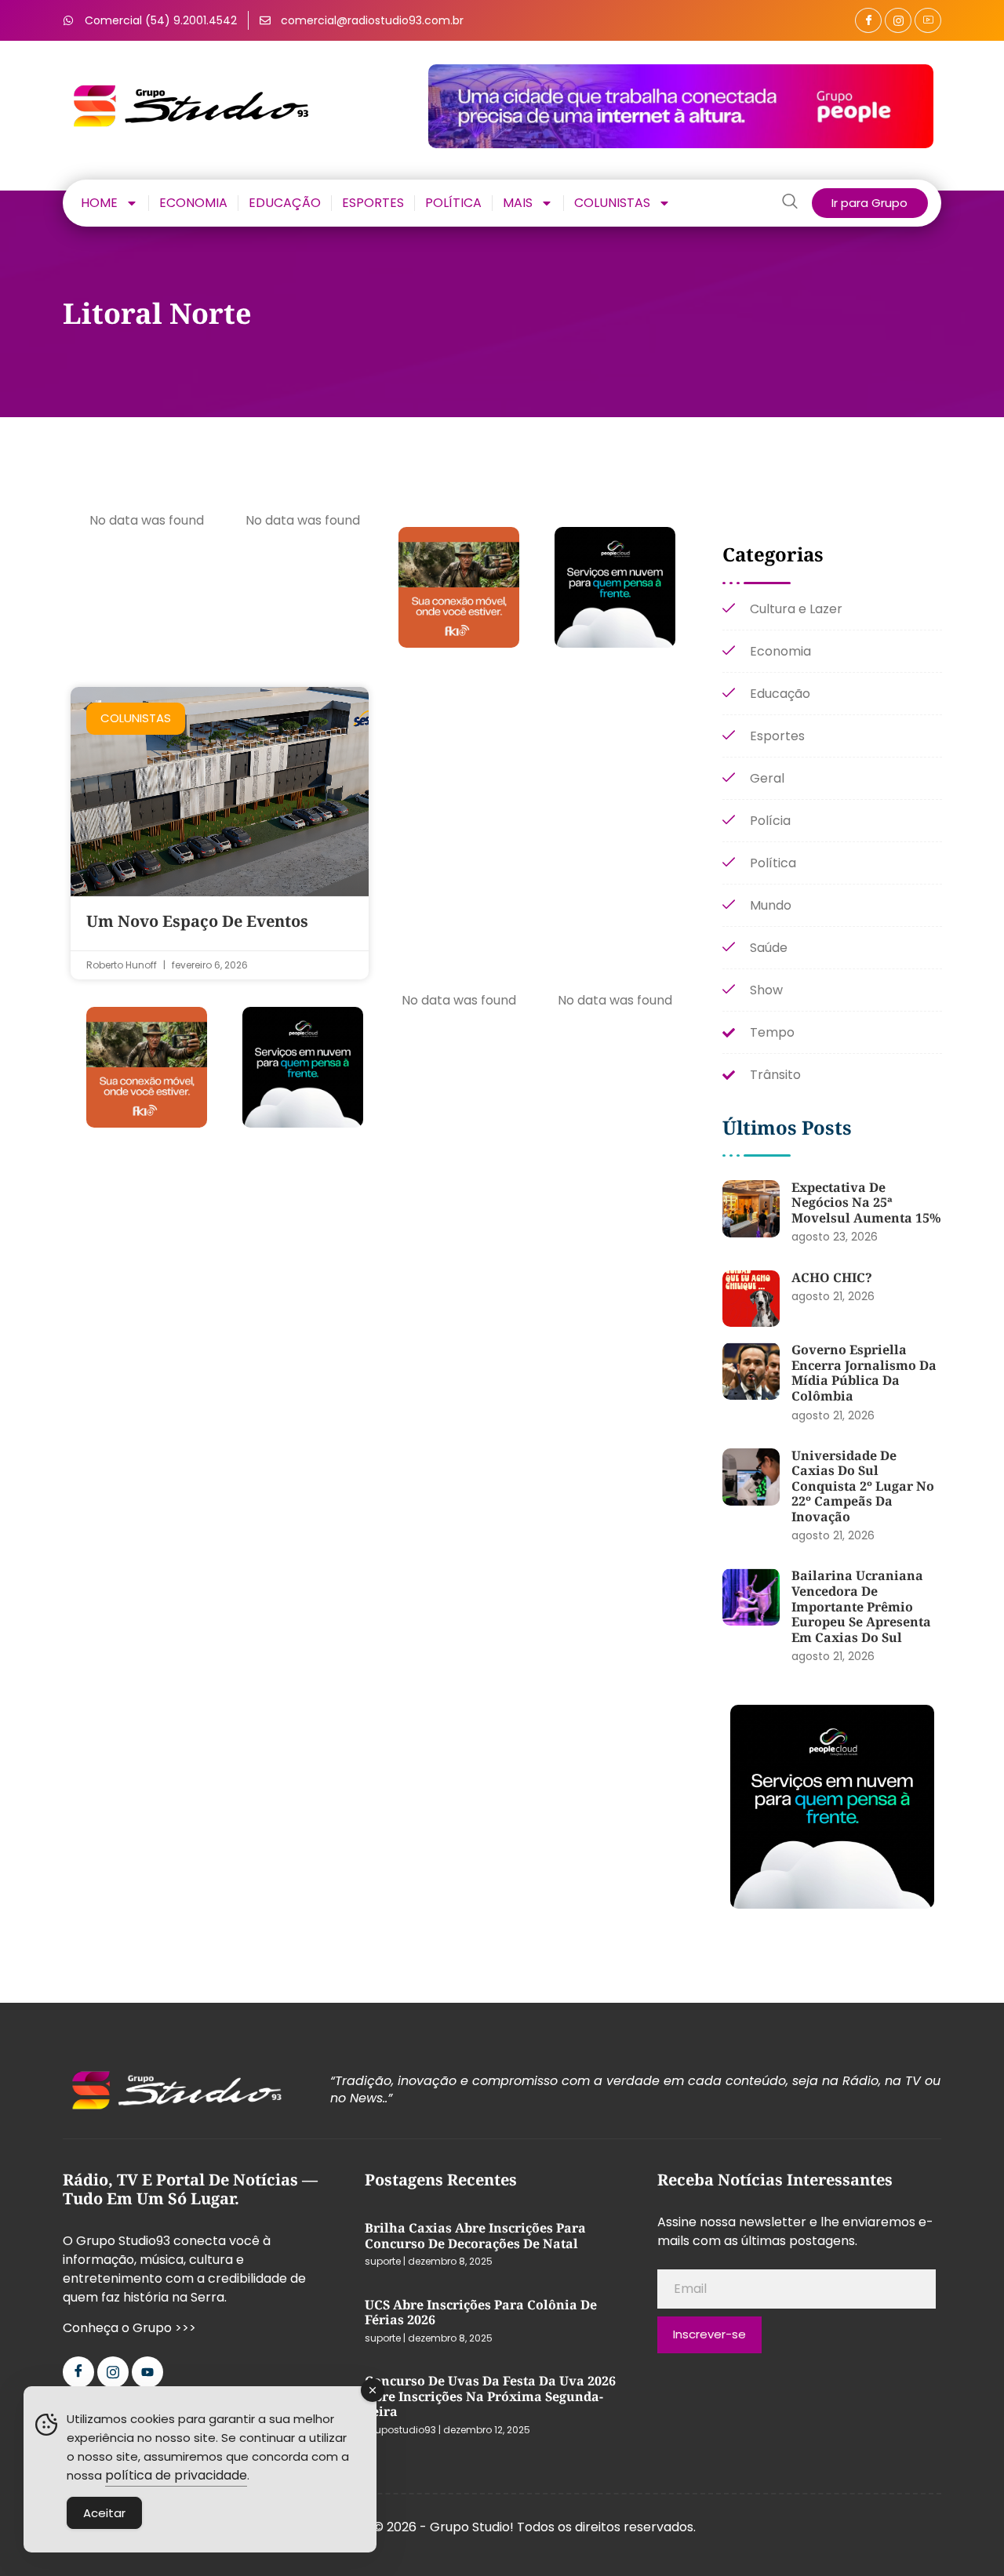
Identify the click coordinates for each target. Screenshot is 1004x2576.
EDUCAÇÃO (285, 203)
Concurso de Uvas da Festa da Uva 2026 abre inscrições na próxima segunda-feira (490, 2396)
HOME (99, 203)
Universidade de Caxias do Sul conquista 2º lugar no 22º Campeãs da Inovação (863, 1486)
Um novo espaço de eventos (197, 921)
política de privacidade (176, 2475)
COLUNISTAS (612, 203)
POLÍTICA (453, 203)
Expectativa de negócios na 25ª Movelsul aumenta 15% (866, 1203)
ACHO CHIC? (832, 1277)
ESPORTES (373, 203)
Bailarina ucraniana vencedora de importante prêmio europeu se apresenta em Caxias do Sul (861, 1606)
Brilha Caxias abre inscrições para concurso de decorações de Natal (475, 2236)
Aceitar (104, 2513)
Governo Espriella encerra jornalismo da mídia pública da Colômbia (864, 1373)
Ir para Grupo (869, 203)
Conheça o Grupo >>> (129, 2328)
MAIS (518, 203)
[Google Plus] (928, 20)
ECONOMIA (193, 203)
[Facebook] (868, 20)
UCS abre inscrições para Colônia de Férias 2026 (481, 2313)
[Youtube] (147, 2372)
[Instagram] (898, 20)
